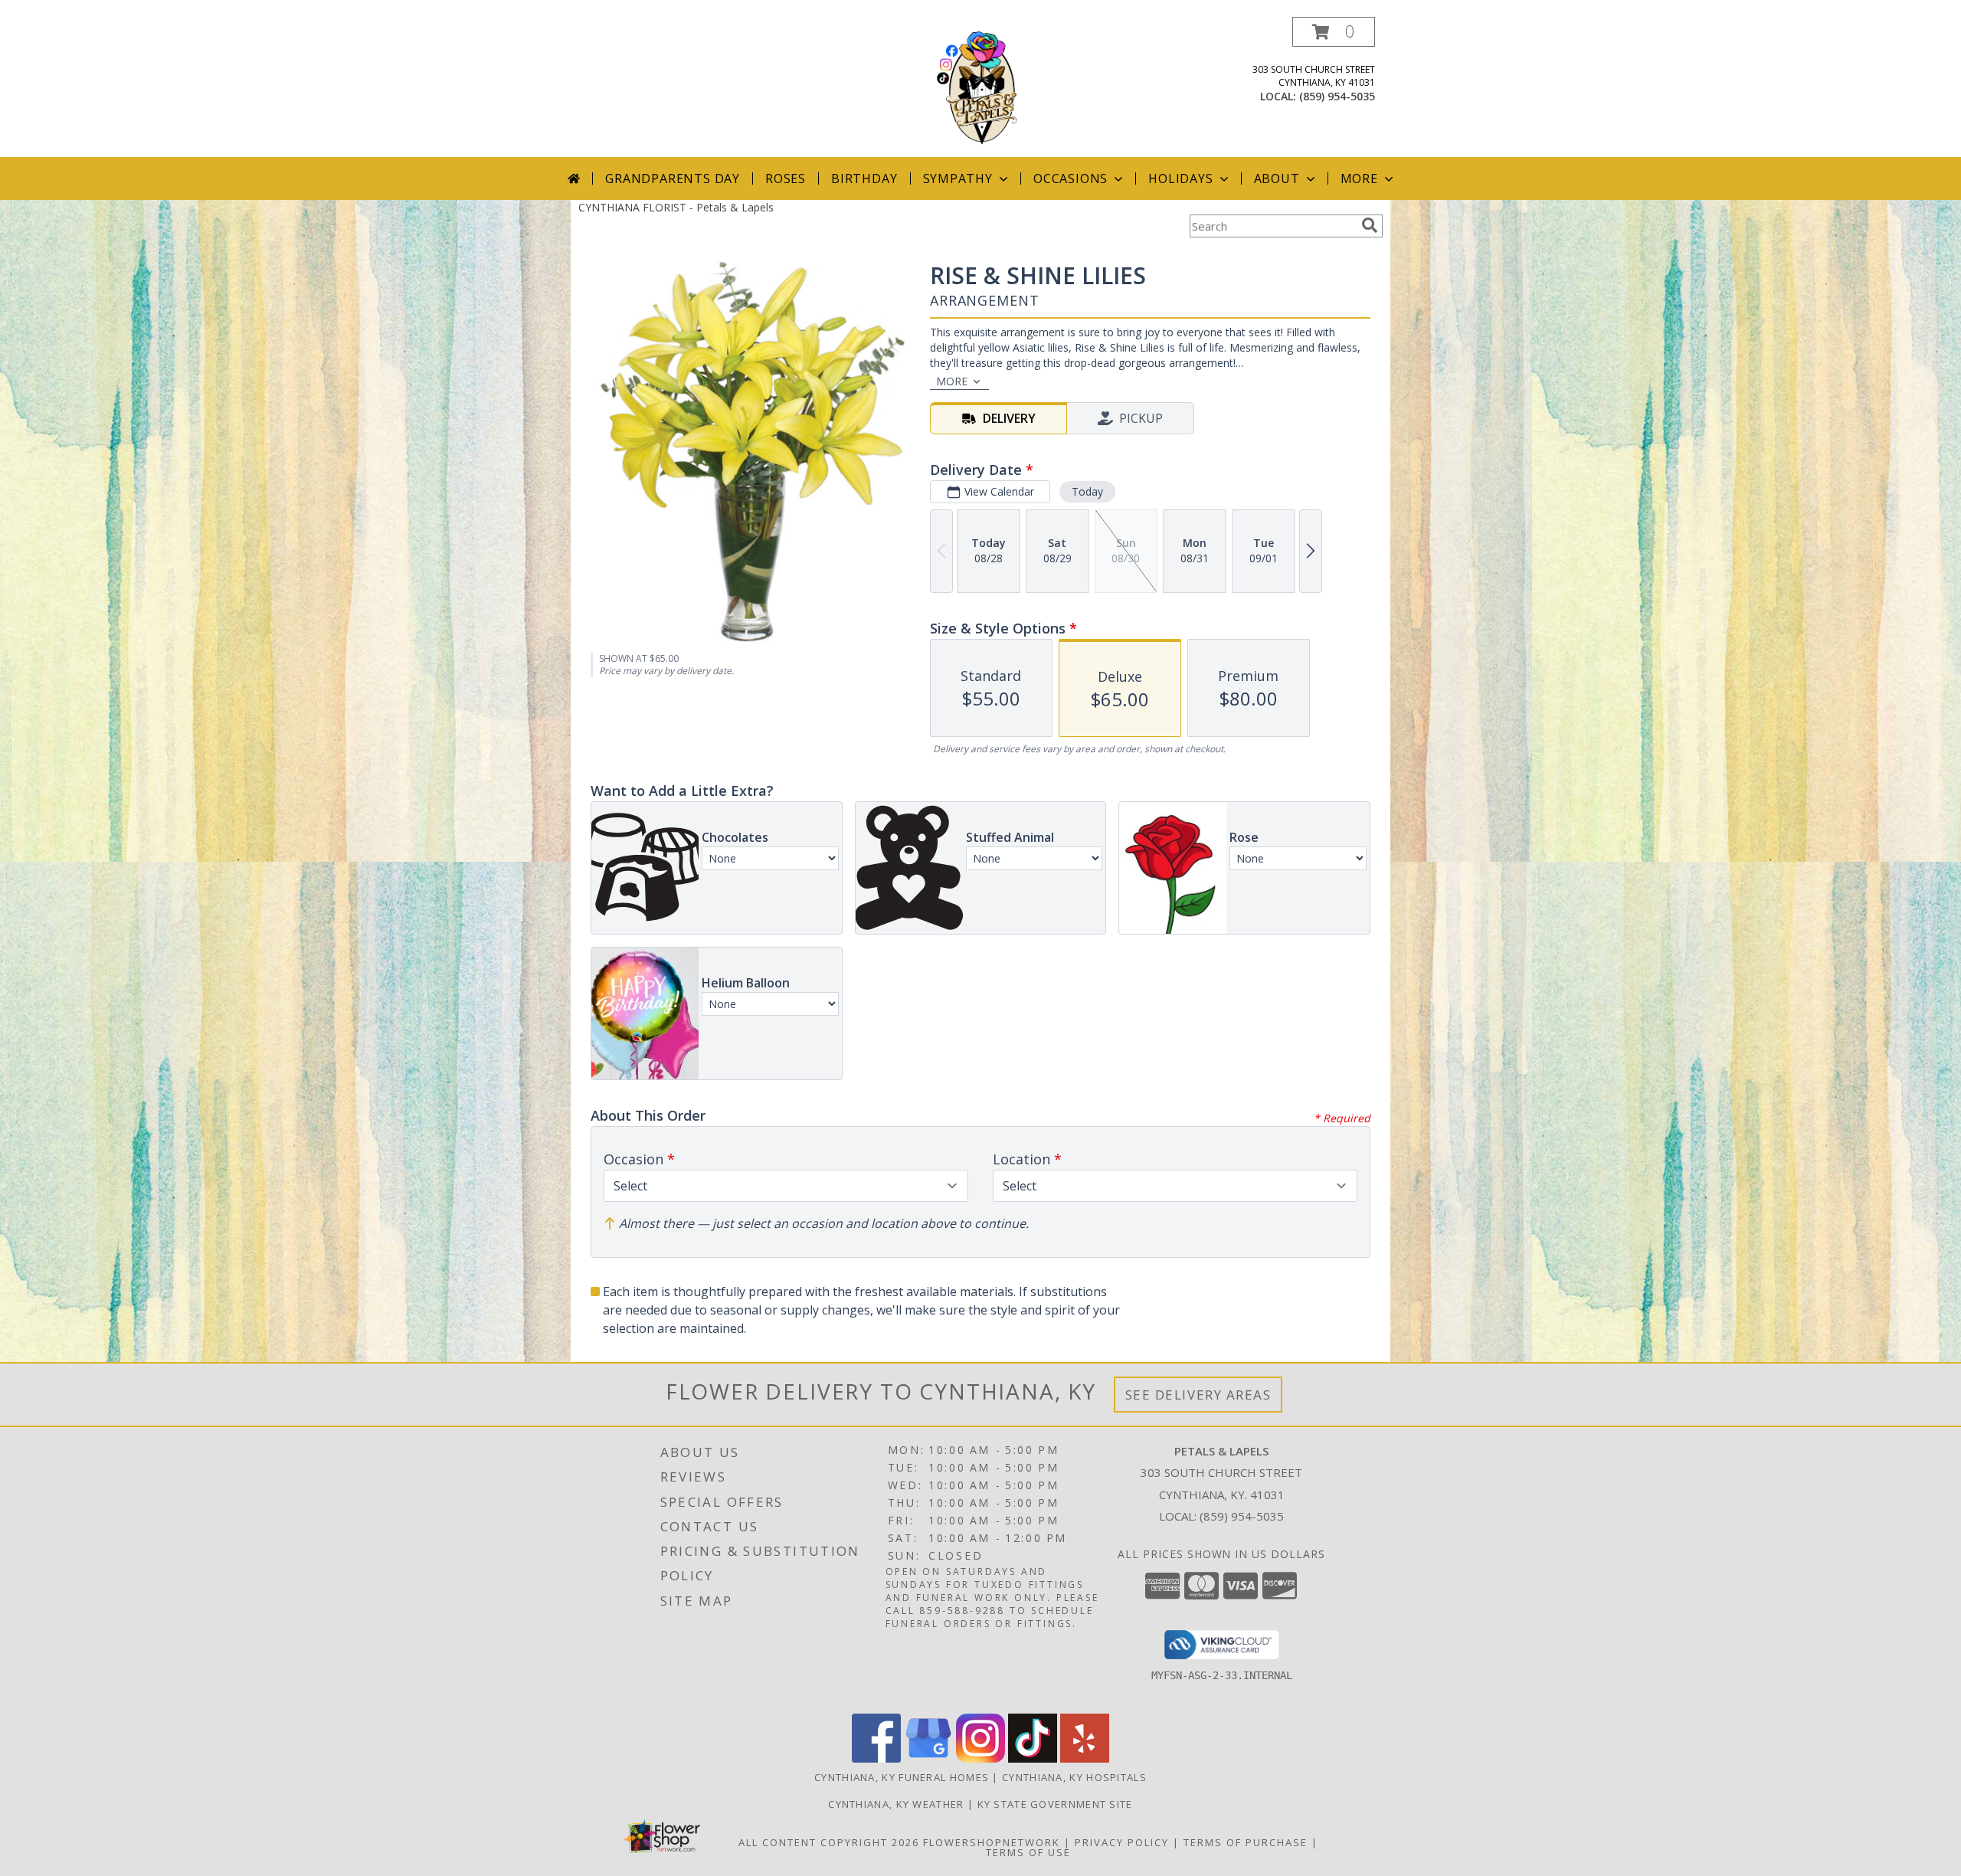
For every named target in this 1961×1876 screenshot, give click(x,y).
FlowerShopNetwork (992, 1842)
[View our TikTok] (1033, 1758)
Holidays (1180, 178)
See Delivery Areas (1198, 1395)
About (1277, 178)
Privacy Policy (1122, 1842)
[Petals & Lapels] (981, 87)
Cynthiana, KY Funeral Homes (902, 1777)
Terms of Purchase (1246, 1842)
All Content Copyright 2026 (829, 1842)
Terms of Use (1028, 1852)
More (1359, 178)
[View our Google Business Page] (928, 1758)
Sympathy (958, 178)
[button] (1334, 32)
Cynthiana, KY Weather (896, 1804)
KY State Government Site (1055, 1804)
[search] (1370, 225)
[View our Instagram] (980, 1758)
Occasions (1071, 178)
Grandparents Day (673, 178)
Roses (786, 178)
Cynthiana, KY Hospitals (1074, 1777)
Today (1087, 491)
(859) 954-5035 (1337, 96)
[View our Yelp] (1085, 1758)
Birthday (864, 178)
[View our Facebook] (876, 1758)
